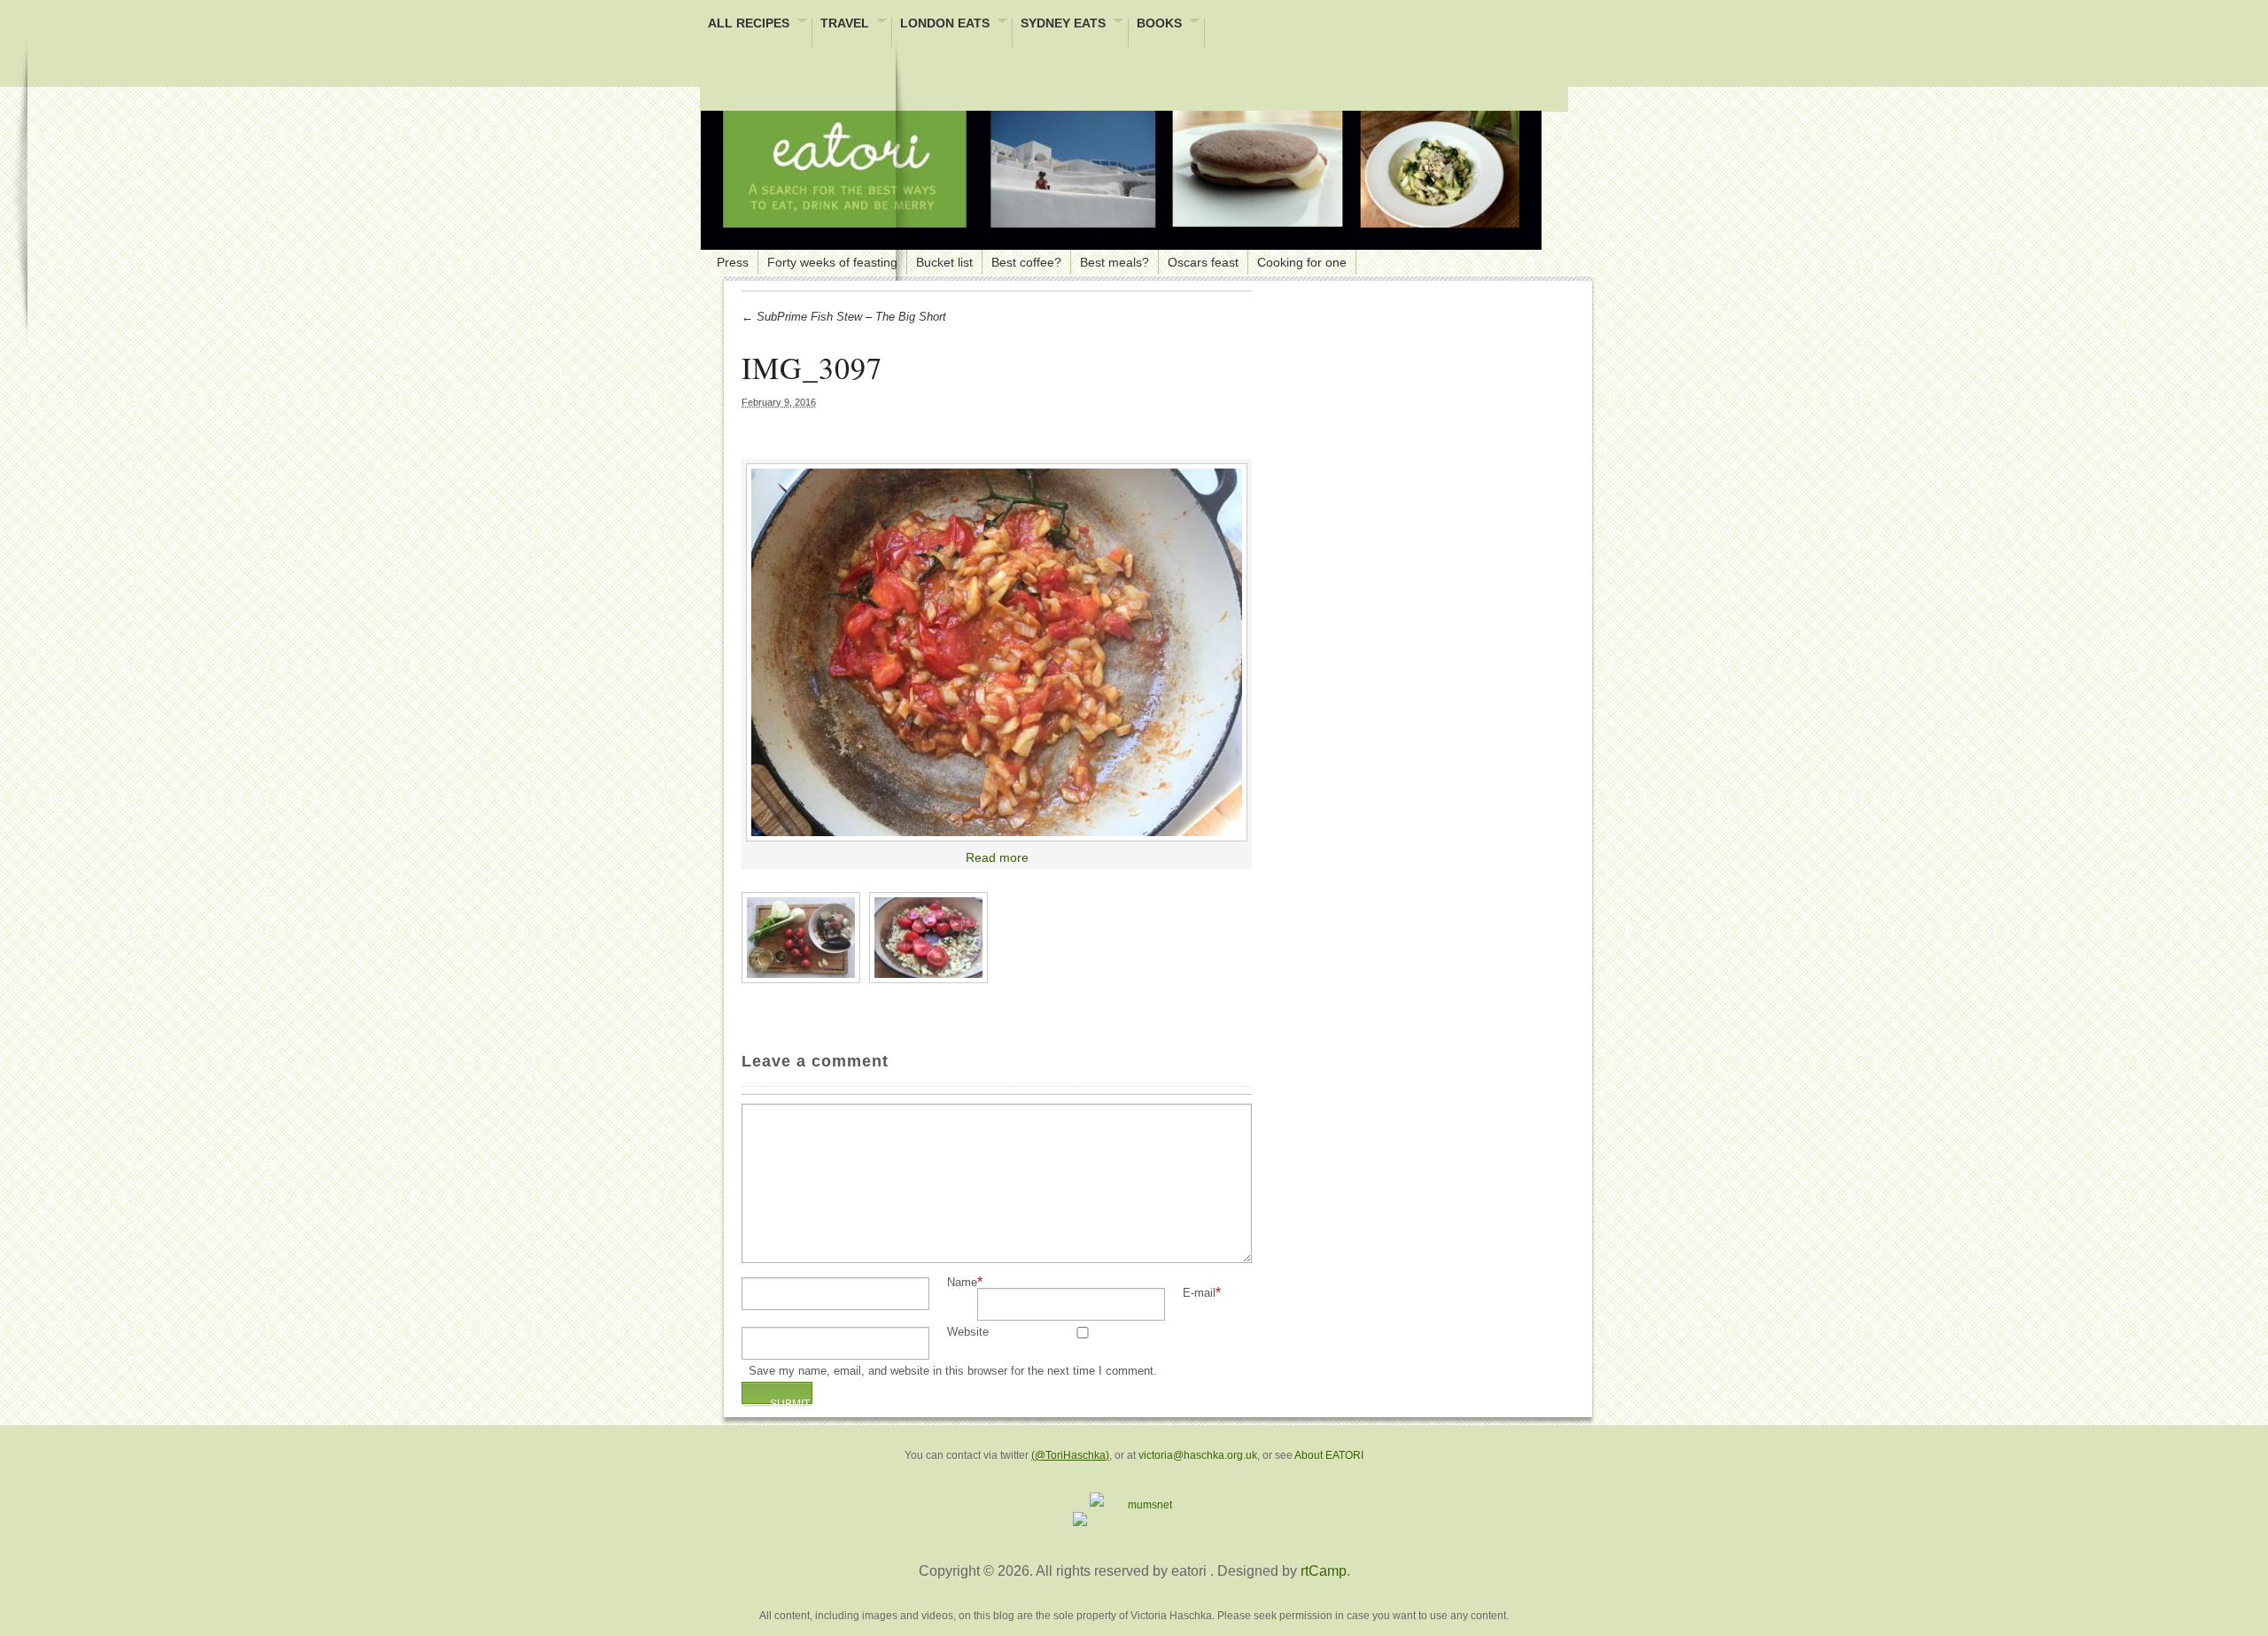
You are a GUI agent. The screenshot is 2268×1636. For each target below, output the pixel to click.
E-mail (1199, 1294)
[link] (997, 653)
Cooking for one (1302, 262)
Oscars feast (1203, 262)
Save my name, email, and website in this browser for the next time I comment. (953, 1372)
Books (1159, 24)
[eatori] (1121, 168)
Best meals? (1115, 262)
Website (968, 1333)
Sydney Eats (1063, 24)
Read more (997, 857)
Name (962, 1283)
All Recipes (749, 24)
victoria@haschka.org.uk (1198, 1455)
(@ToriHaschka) (1070, 1455)
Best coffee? (1026, 262)
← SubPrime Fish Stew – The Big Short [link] (844, 317)
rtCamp (1324, 1571)
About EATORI (1329, 1455)
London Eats (945, 24)
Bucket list (944, 262)
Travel (845, 24)
